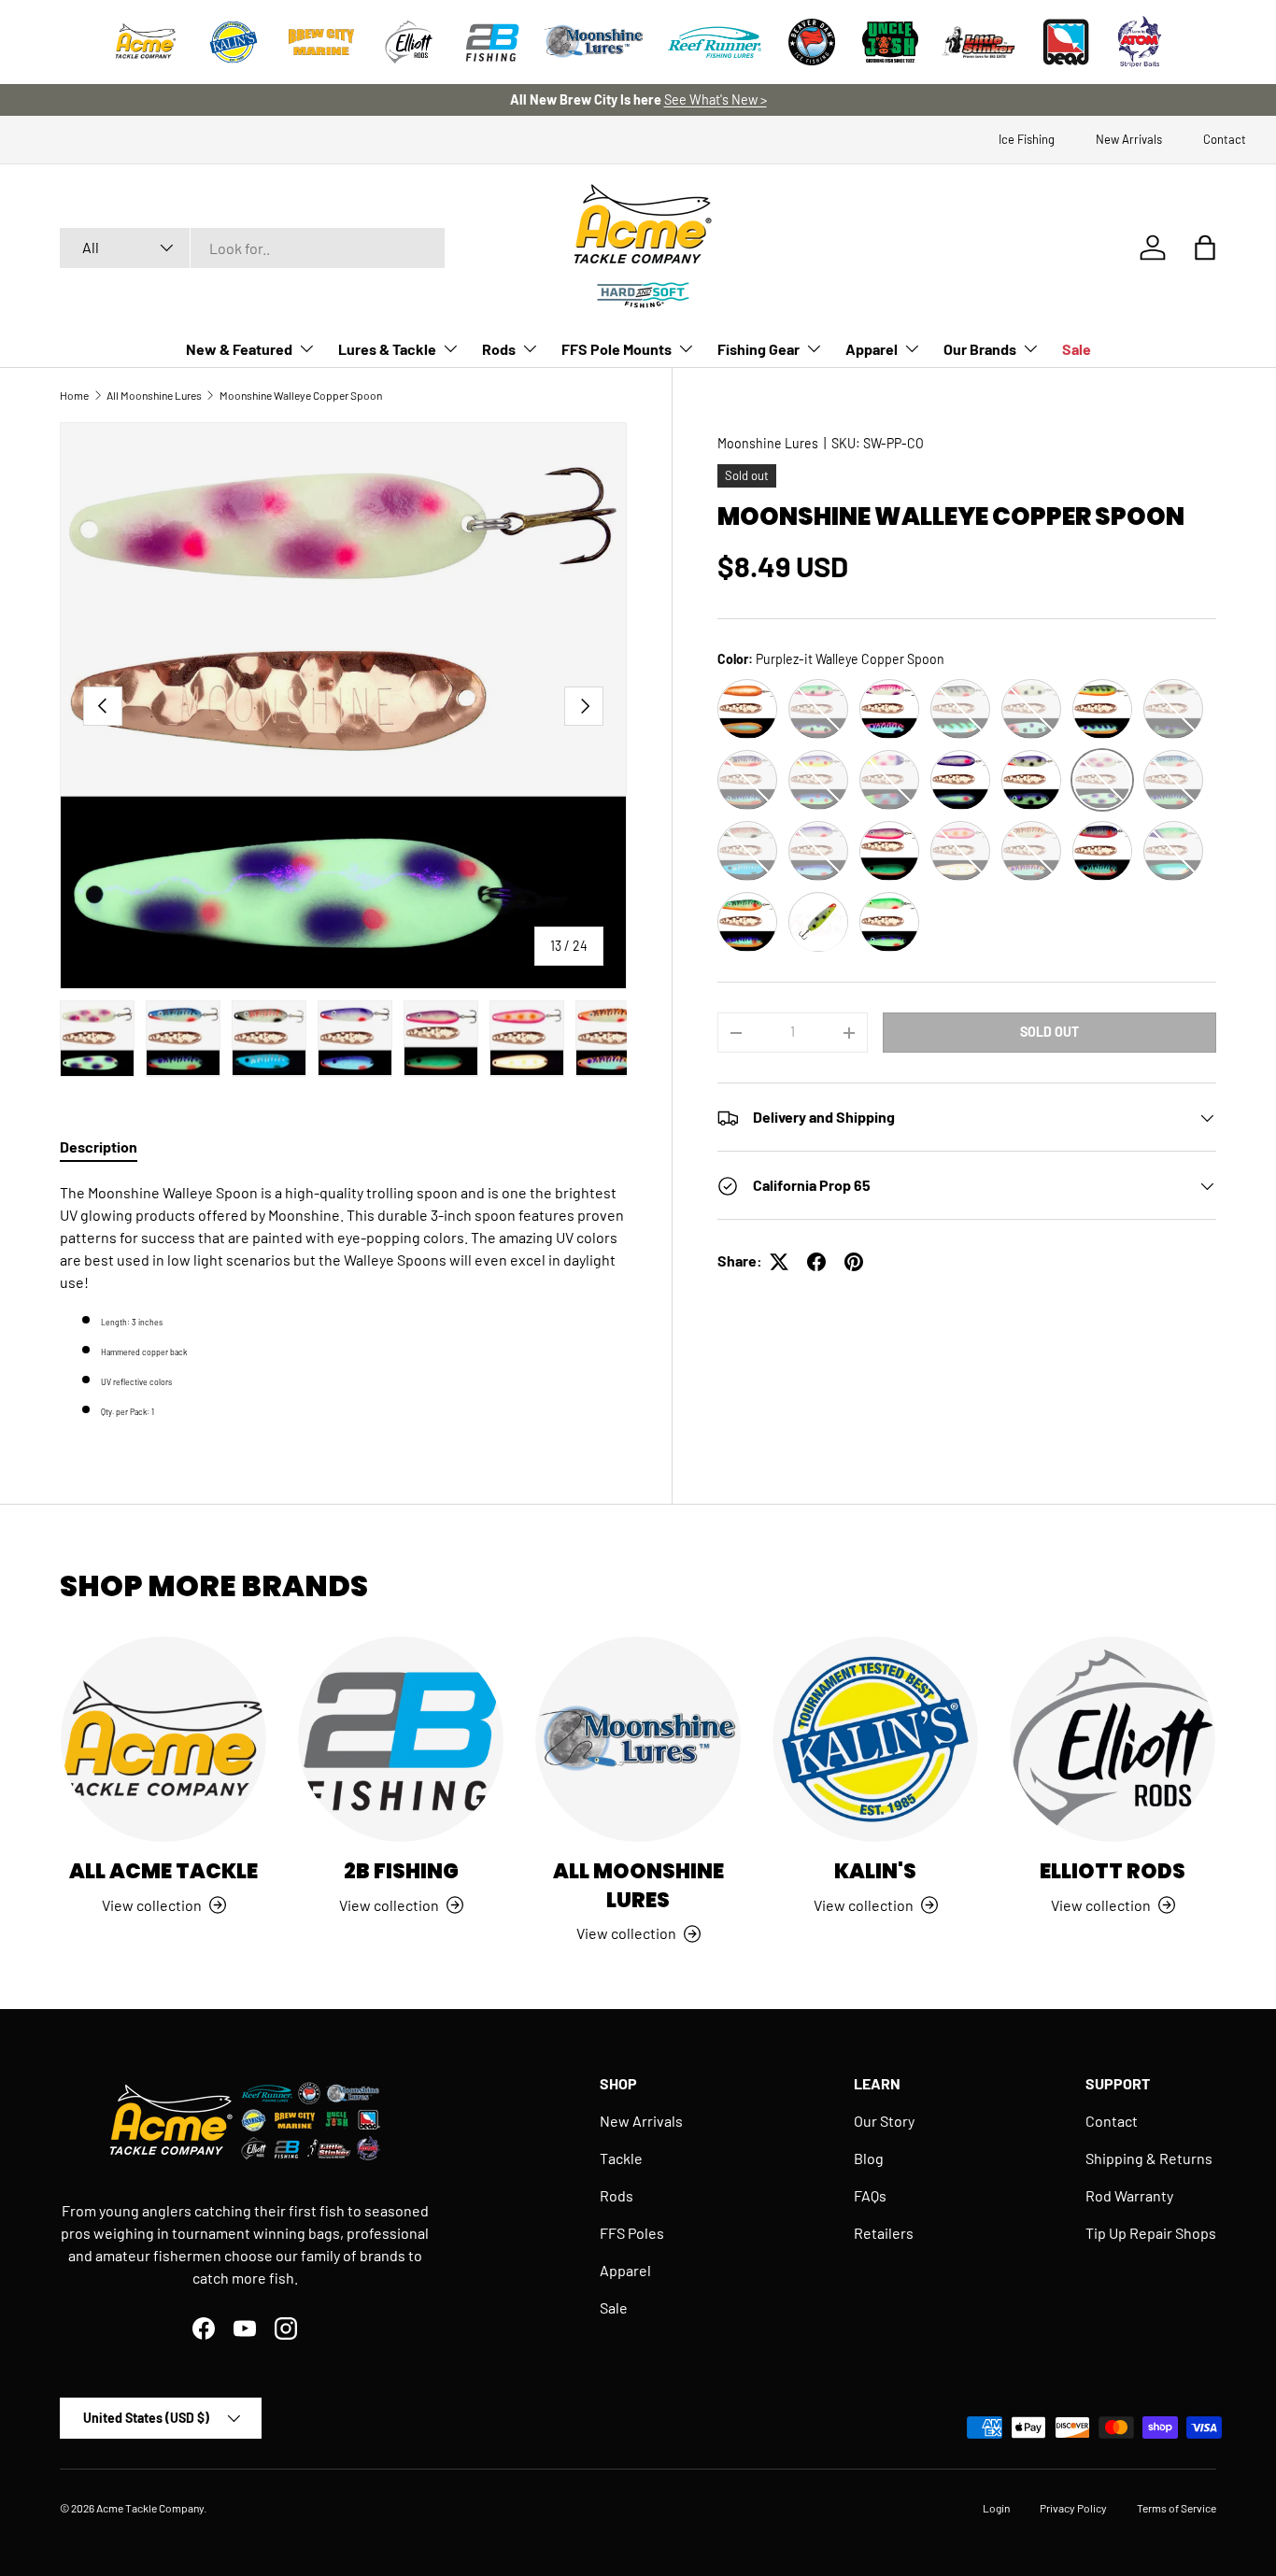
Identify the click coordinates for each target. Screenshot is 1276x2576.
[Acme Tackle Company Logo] (146, 42)
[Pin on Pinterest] (854, 1262)
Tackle (621, 2158)
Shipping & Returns (1149, 2158)
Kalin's (875, 1871)
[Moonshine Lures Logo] (594, 42)
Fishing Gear (759, 349)
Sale (1077, 349)
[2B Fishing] (401, 1739)
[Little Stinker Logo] (978, 42)
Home (74, 395)
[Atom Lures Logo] (1140, 42)
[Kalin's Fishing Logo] (234, 42)
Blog (869, 2158)
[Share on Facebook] (816, 1262)
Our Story (884, 2121)
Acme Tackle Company (150, 2508)
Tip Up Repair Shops (1151, 2233)
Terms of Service (1177, 2508)
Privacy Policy (1073, 2508)
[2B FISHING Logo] (492, 42)
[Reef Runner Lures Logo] (715, 42)
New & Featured (239, 349)
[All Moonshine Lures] (638, 1739)
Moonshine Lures (768, 443)
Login (996, 2508)
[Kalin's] (875, 1739)
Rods (499, 349)
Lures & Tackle (387, 349)
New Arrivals (1129, 139)
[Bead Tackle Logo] (1066, 42)
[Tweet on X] (779, 1262)
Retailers (884, 2233)
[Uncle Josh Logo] (890, 42)
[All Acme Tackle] (163, 1739)
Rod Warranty (1129, 2195)
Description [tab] (99, 1146)
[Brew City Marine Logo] (321, 42)
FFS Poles (632, 2233)
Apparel (872, 349)
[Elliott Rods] (1113, 1739)
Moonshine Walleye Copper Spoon (301, 395)
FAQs (870, 2195)
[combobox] (252, 248)
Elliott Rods (1113, 1871)
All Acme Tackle (163, 1871)
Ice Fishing (1027, 139)
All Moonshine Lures (154, 395)
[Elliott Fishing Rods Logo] (409, 42)
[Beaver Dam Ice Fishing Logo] (812, 42)
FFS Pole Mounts (617, 349)
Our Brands (980, 349)
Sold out (1049, 1033)
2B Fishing (401, 1871)
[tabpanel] (343, 1301)
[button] (1205, 248)
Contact (1225, 139)
